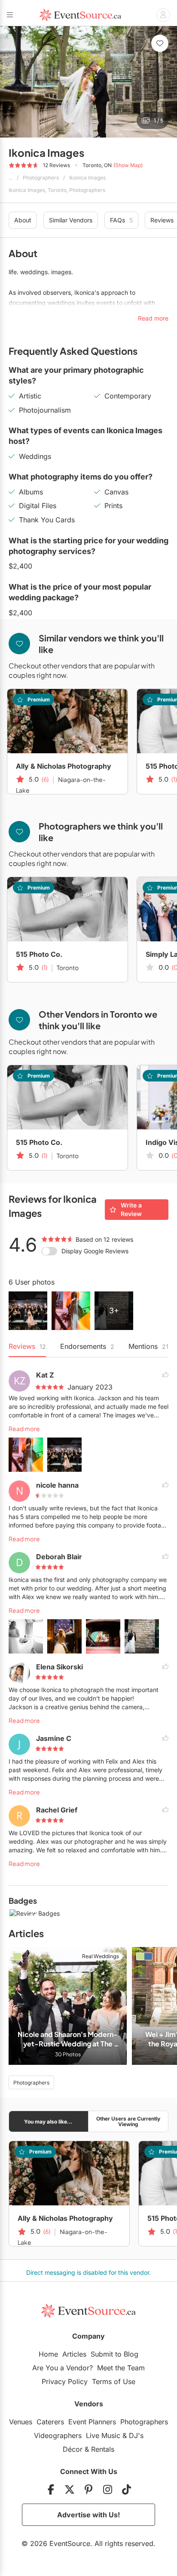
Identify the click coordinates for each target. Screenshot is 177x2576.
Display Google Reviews (95, 1251)
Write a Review (131, 1209)
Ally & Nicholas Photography (64, 766)
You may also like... (48, 2122)
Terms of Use (114, 2381)
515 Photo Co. (39, 954)
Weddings (35, 456)
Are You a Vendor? (63, 2368)
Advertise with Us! (88, 2515)
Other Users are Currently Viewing (128, 2121)
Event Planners (92, 2422)
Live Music (103, 2435)
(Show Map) (128, 165)
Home (48, 2354)
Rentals (103, 2449)
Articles (74, 2354)
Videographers (58, 2435)
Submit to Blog (114, 2354)
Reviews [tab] (27, 1346)
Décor (73, 2449)
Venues (21, 2422)
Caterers (50, 2422)
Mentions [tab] (148, 1346)
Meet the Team (121, 2368)
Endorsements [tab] (87, 1346)
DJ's (136, 2435)
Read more (24, 1429)
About (23, 220)
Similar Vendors (71, 220)
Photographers (41, 178)
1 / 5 (159, 121)
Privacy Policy (65, 2381)
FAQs (121, 220)
